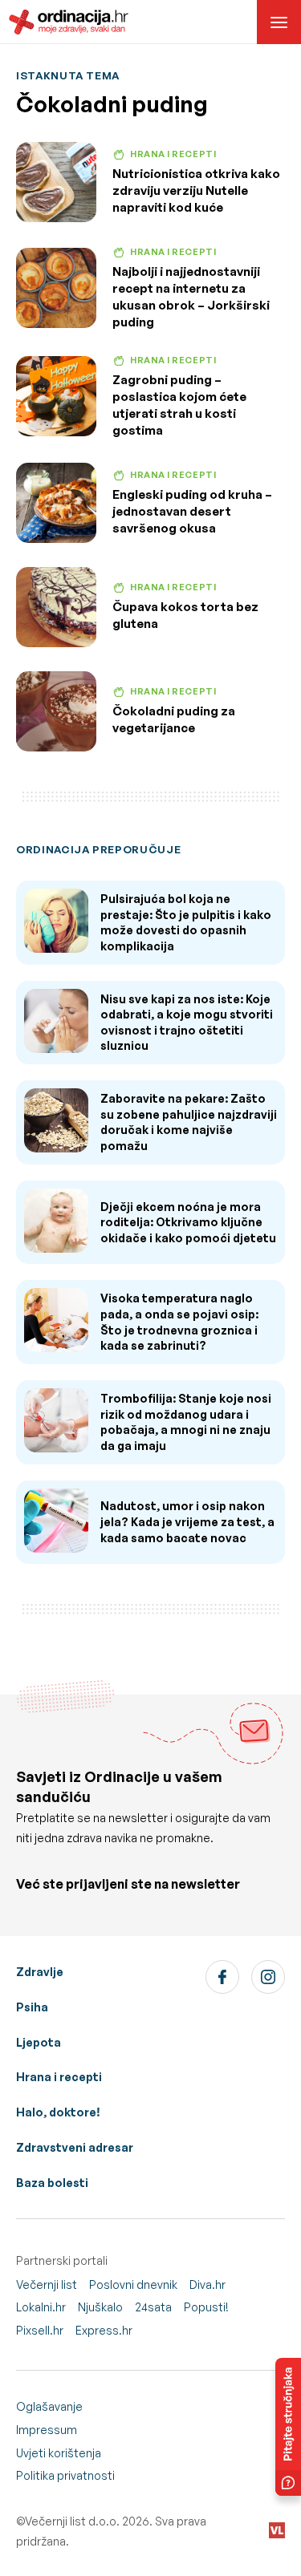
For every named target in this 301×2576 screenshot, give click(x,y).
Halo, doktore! (58, 2112)
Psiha (32, 2007)
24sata (153, 2307)
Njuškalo (100, 2307)
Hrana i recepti (59, 2077)
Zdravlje (40, 1972)
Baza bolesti (52, 2183)
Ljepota (39, 2042)
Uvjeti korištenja (59, 2453)
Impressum (47, 2430)
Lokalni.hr (41, 2307)
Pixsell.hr (40, 2330)
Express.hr (104, 2330)
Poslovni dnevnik (133, 2284)
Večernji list (47, 2284)
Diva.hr (207, 2284)
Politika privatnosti (65, 2475)
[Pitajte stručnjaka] (288, 2427)
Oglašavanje (49, 2406)
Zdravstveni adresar (75, 2147)
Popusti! (206, 2307)
